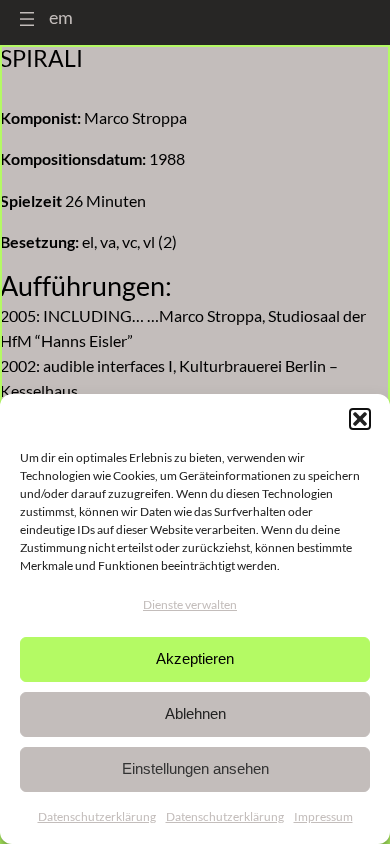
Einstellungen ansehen (195, 768)
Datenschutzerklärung (97, 816)
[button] (360, 419)
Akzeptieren (195, 658)
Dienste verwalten (190, 604)
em (61, 17)
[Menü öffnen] (27, 19)
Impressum (323, 816)
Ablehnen (195, 713)
